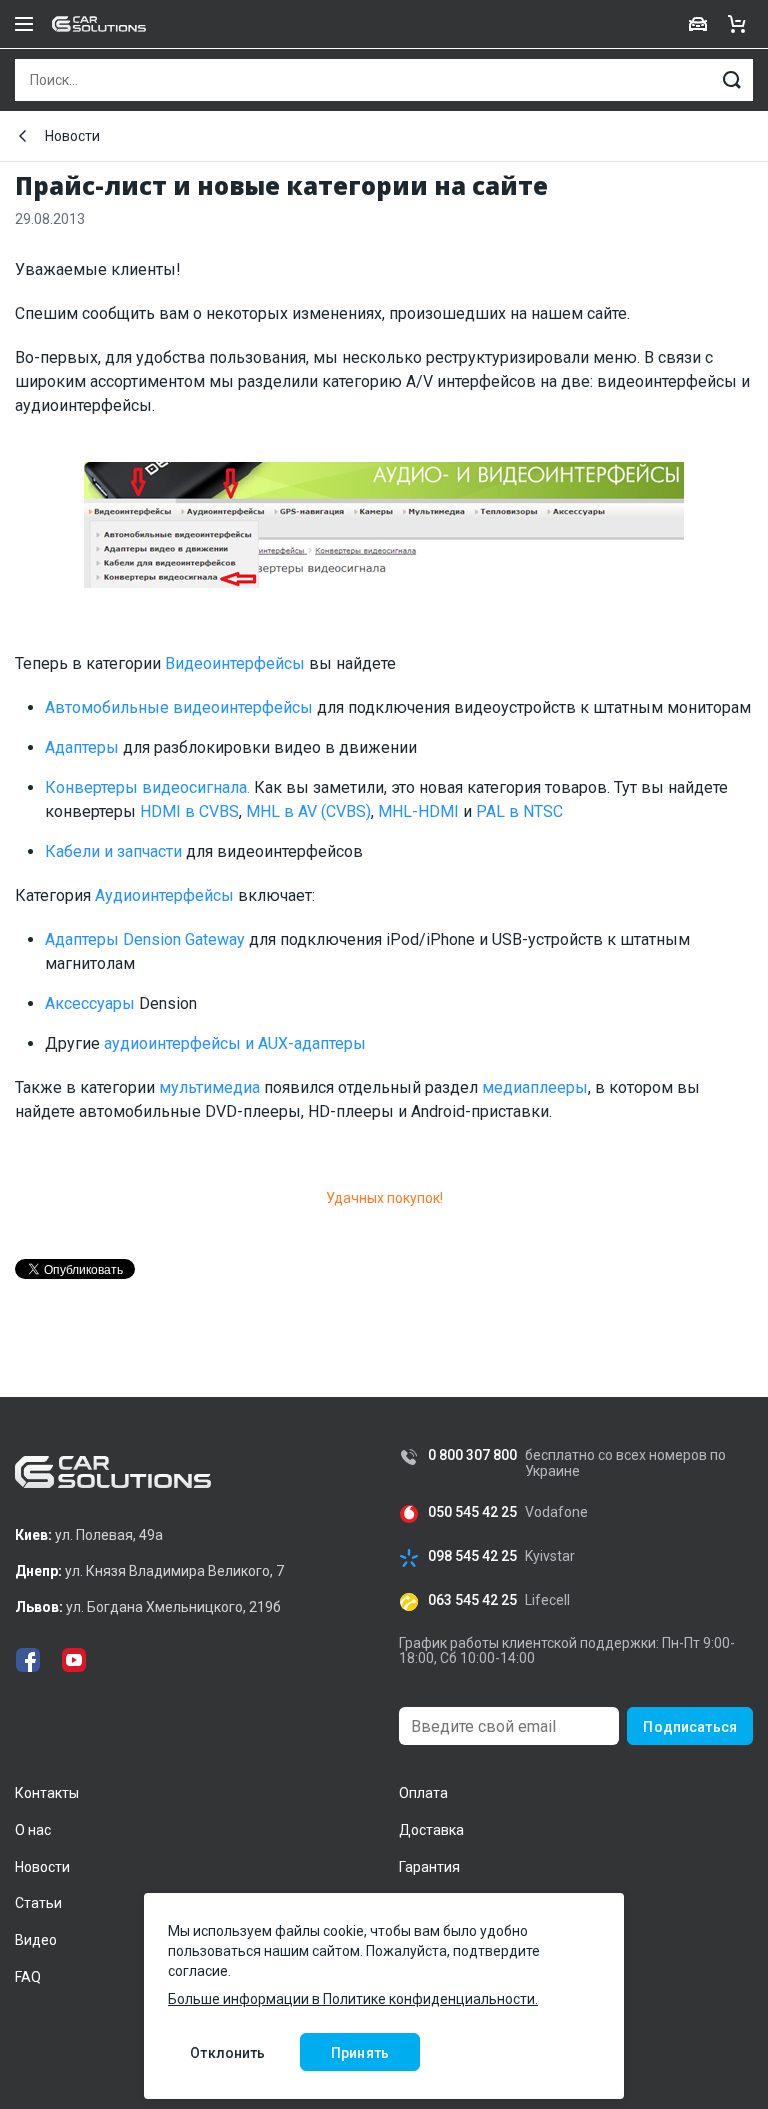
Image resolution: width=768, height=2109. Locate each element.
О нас (33, 1830)
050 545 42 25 (472, 1512)
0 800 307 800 (472, 1455)
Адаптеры (82, 747)
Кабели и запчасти (113, 851)
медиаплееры (535, 1087)
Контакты (47, 1793)
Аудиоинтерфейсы (164, 895)
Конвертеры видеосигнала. (147, 787)
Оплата (423, 1793)
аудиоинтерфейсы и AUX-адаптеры (235, 1043)
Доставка (431, 1830)
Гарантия (429, 1867)
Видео (36, 1940)
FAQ (28, 1977)
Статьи (38, 1903)
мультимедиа (209, 1087)
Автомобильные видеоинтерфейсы (179, 707)
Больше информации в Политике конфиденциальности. (353, 1999)
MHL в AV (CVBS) (308, 811)
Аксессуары (90, 1003)
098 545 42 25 (472, 1556)
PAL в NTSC (519, 811)
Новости (72, 136)
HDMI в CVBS (189, 811)
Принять (360, 2053)
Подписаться (690, 1727)
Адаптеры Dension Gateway (145, 939)
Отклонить (227, 2053)
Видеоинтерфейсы (235, 663)
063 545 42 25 (472, 1600)
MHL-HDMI (418, 811)
